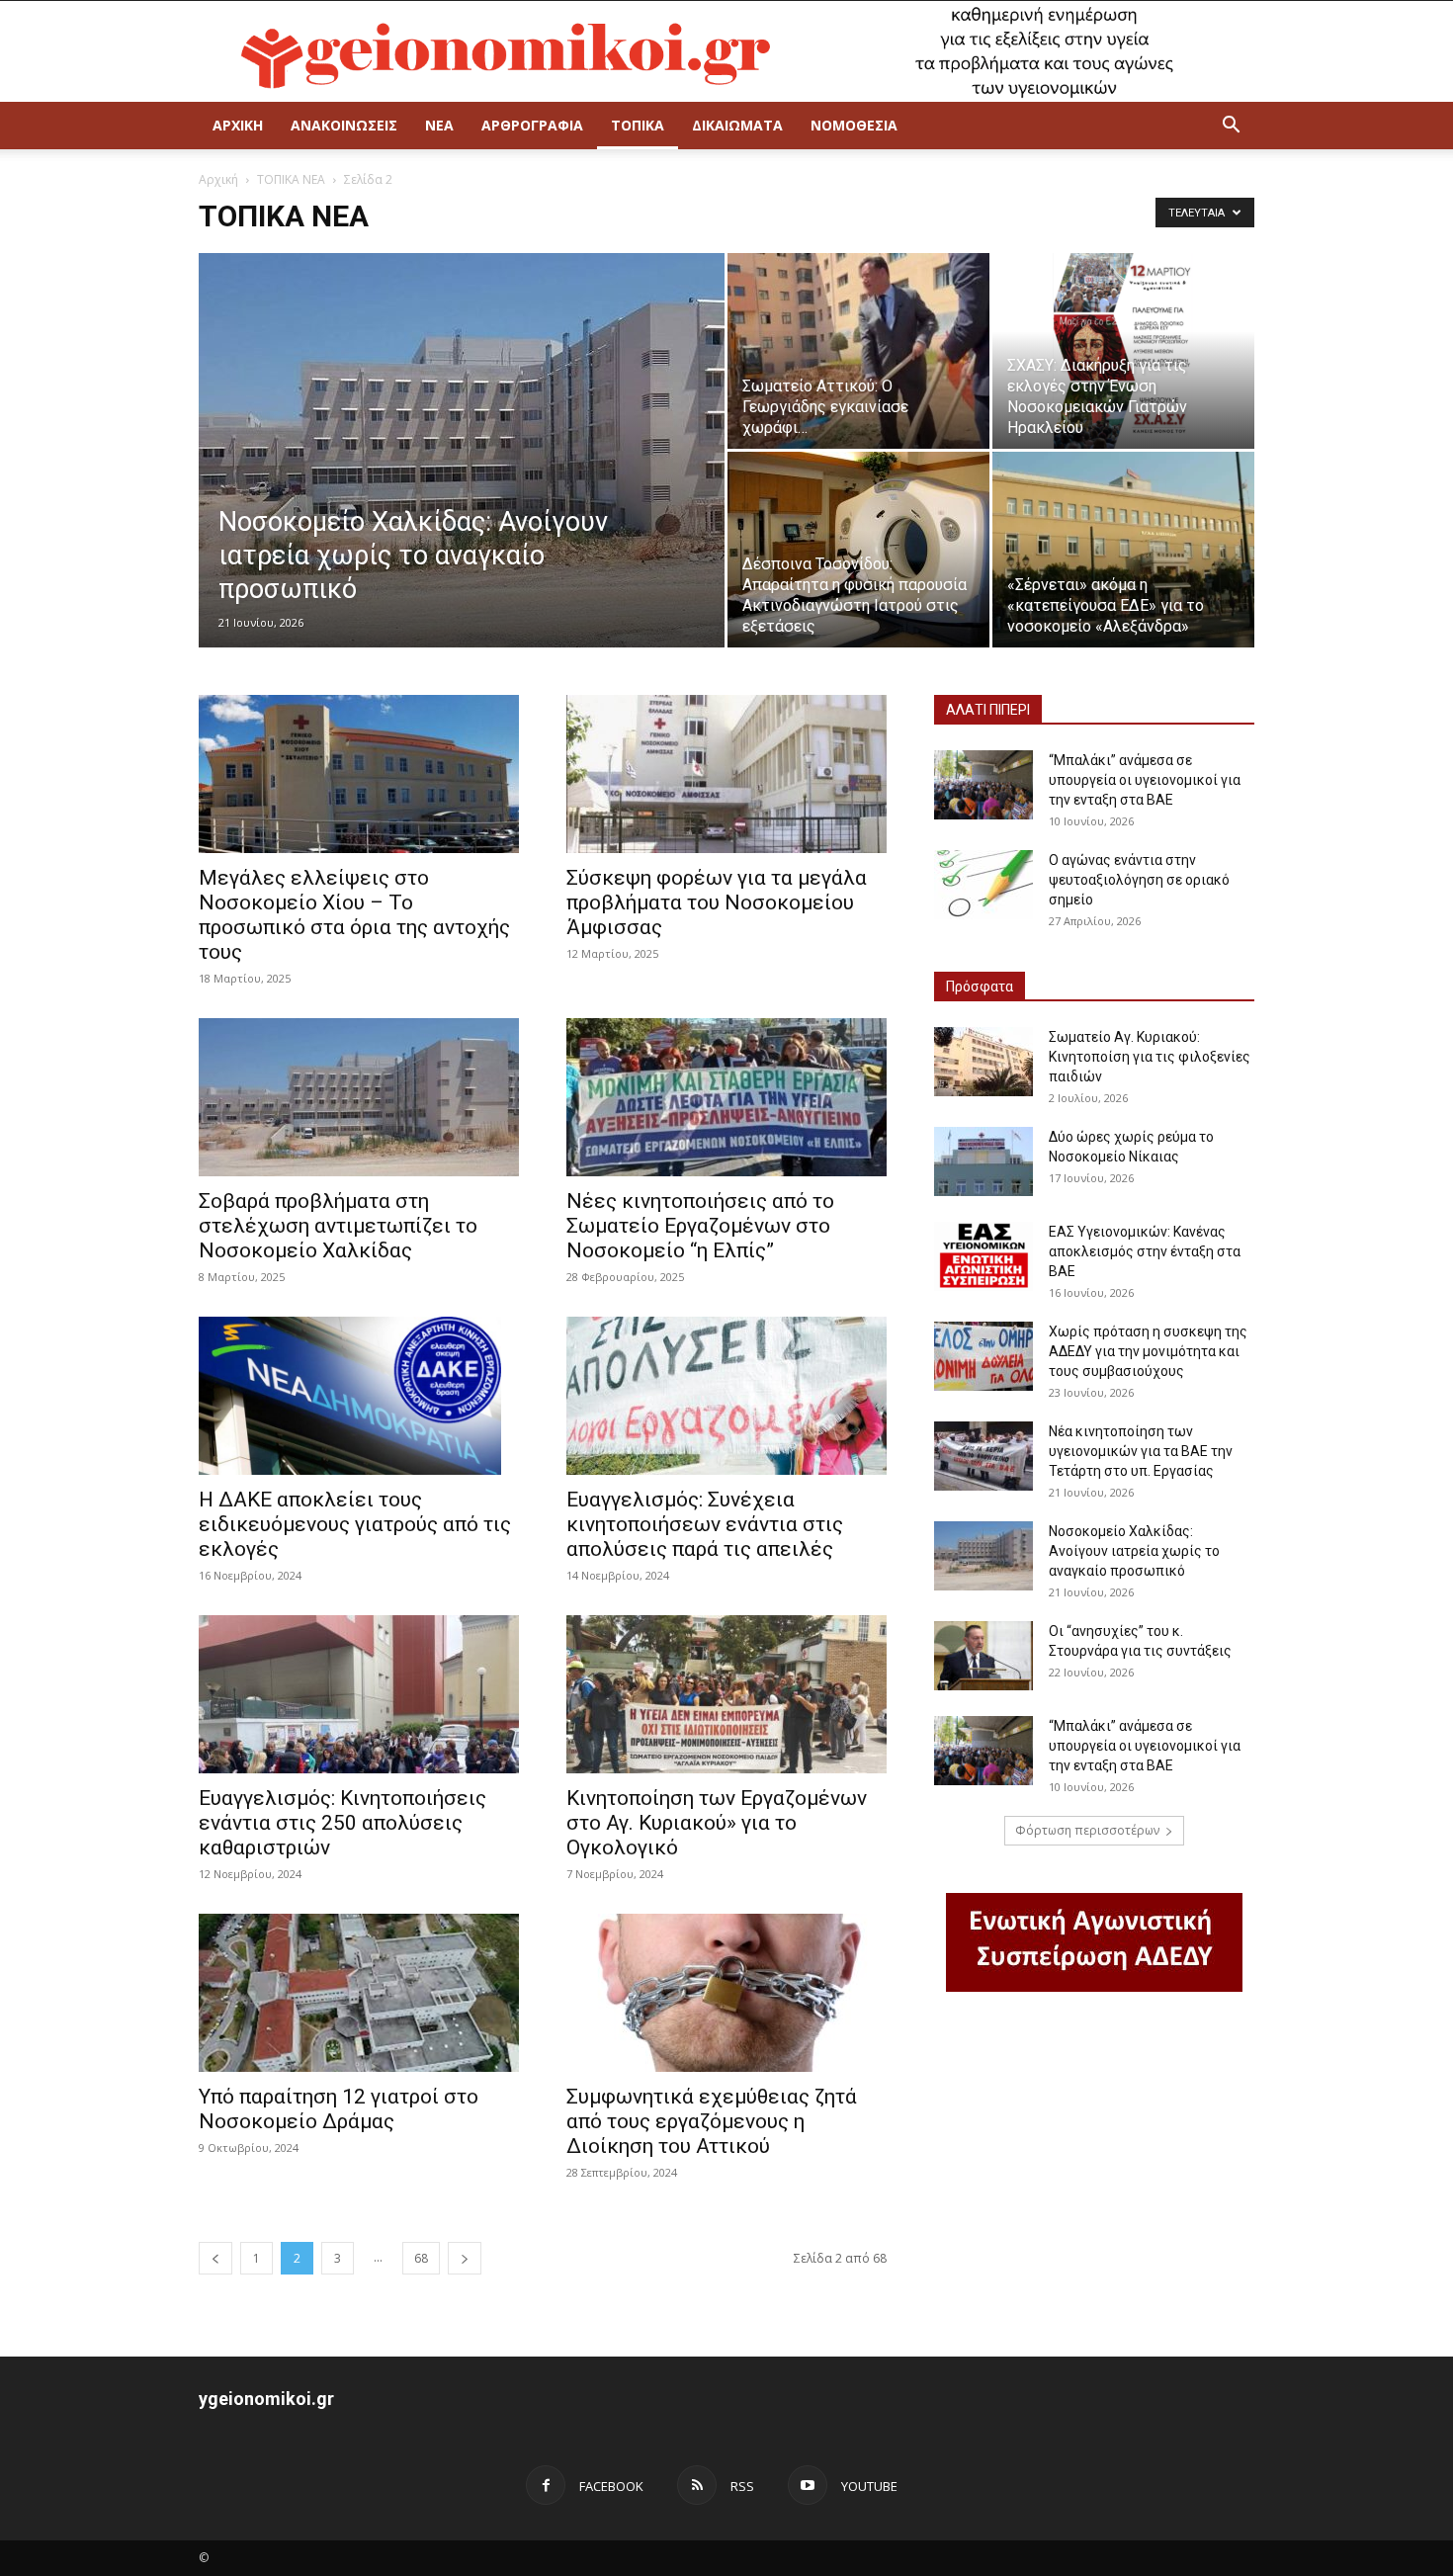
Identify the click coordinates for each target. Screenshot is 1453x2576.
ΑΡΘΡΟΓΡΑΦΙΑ (532, 125)
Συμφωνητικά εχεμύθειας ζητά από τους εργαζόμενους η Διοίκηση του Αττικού (712, 2121)
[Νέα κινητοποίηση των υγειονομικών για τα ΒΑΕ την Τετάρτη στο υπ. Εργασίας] (983, 1456)
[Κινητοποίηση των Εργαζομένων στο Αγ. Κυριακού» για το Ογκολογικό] (726, 1694)
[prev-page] (215, 2258)
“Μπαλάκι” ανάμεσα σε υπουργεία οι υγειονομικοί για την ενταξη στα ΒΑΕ (1145, 780)
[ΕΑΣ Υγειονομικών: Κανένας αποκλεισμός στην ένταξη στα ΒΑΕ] (983, 1256)
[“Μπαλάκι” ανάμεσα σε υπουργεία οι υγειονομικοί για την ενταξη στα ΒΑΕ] (983, 785)
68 (421, 2258)
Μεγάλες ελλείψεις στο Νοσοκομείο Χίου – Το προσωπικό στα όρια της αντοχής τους (354, 915)
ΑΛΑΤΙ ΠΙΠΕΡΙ (988, 710)
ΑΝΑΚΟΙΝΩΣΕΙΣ (344, 125)
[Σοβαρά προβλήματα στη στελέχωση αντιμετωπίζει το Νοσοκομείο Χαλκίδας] (359, 1097)
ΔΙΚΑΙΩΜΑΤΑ (737, 125)
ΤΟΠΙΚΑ (638, 125)
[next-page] (465, 2258)
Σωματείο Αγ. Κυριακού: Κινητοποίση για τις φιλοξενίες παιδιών (1150, 1057)
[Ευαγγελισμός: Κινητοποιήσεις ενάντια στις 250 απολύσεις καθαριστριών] (359, 1694)
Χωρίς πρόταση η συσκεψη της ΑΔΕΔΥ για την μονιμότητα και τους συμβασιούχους (1148, 1351)
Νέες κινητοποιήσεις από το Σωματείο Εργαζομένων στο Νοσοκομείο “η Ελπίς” (700, 1226)
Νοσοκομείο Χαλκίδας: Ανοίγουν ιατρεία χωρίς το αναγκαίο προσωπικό (1134, 1551)
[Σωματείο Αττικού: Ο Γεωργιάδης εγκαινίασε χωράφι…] (858, 351)
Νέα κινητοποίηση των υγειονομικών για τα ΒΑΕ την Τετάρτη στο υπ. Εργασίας (1141, 1451)
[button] (1231, 127)
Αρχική (218, 179)
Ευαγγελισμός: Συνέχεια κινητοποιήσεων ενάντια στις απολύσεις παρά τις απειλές (705, 1524)
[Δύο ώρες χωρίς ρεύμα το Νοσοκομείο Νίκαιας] (983, 1161)
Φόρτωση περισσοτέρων (1087, 1830)
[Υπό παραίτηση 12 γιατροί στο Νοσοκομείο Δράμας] (359, 1993)
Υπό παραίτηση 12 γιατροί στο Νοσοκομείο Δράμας (339, 2109)
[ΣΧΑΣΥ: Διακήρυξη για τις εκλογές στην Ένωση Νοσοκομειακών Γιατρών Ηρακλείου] (1123, 351)
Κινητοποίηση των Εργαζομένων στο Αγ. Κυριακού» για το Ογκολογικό (717, 1823)
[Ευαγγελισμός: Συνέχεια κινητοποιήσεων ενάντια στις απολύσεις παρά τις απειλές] (726, 1396)
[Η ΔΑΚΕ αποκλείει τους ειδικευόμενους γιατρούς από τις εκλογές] (359, 1396)
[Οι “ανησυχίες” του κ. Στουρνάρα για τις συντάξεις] (983, 1656)
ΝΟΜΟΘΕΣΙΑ (854, 125)
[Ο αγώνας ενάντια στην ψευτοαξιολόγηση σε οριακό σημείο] (983, 885)
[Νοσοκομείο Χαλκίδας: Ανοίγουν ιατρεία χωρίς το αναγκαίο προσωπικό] (462, 468)
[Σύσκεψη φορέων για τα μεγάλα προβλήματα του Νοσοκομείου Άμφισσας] (726, 774)
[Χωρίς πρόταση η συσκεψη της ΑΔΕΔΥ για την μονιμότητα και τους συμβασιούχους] (983, 1356)
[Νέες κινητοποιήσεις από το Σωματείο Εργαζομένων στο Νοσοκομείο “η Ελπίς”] (726, 1097)
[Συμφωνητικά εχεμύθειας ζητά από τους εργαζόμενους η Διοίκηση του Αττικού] (726, 1993)
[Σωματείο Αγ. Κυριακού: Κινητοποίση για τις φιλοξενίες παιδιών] (983, 1062)
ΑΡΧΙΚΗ (238, 125)
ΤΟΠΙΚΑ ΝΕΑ (291, 179)
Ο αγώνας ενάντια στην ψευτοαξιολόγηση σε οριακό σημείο (1139, 880)
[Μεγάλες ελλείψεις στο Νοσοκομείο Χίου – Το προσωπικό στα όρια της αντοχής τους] (359, 774)
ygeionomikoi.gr (266, 2399)
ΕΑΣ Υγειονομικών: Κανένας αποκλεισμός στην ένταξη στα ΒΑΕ (1145, 1251)
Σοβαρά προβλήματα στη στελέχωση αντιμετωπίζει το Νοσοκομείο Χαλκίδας (338, 1226)
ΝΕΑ (439, 125)
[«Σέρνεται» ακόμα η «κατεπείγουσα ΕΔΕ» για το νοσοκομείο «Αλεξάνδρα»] (1123, 550)
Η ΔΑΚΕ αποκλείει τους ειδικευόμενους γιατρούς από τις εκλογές (355, 1524)
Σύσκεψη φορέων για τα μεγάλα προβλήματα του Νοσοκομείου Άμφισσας (717, 902)
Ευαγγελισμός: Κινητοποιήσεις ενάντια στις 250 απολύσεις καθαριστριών (342, 1823)
